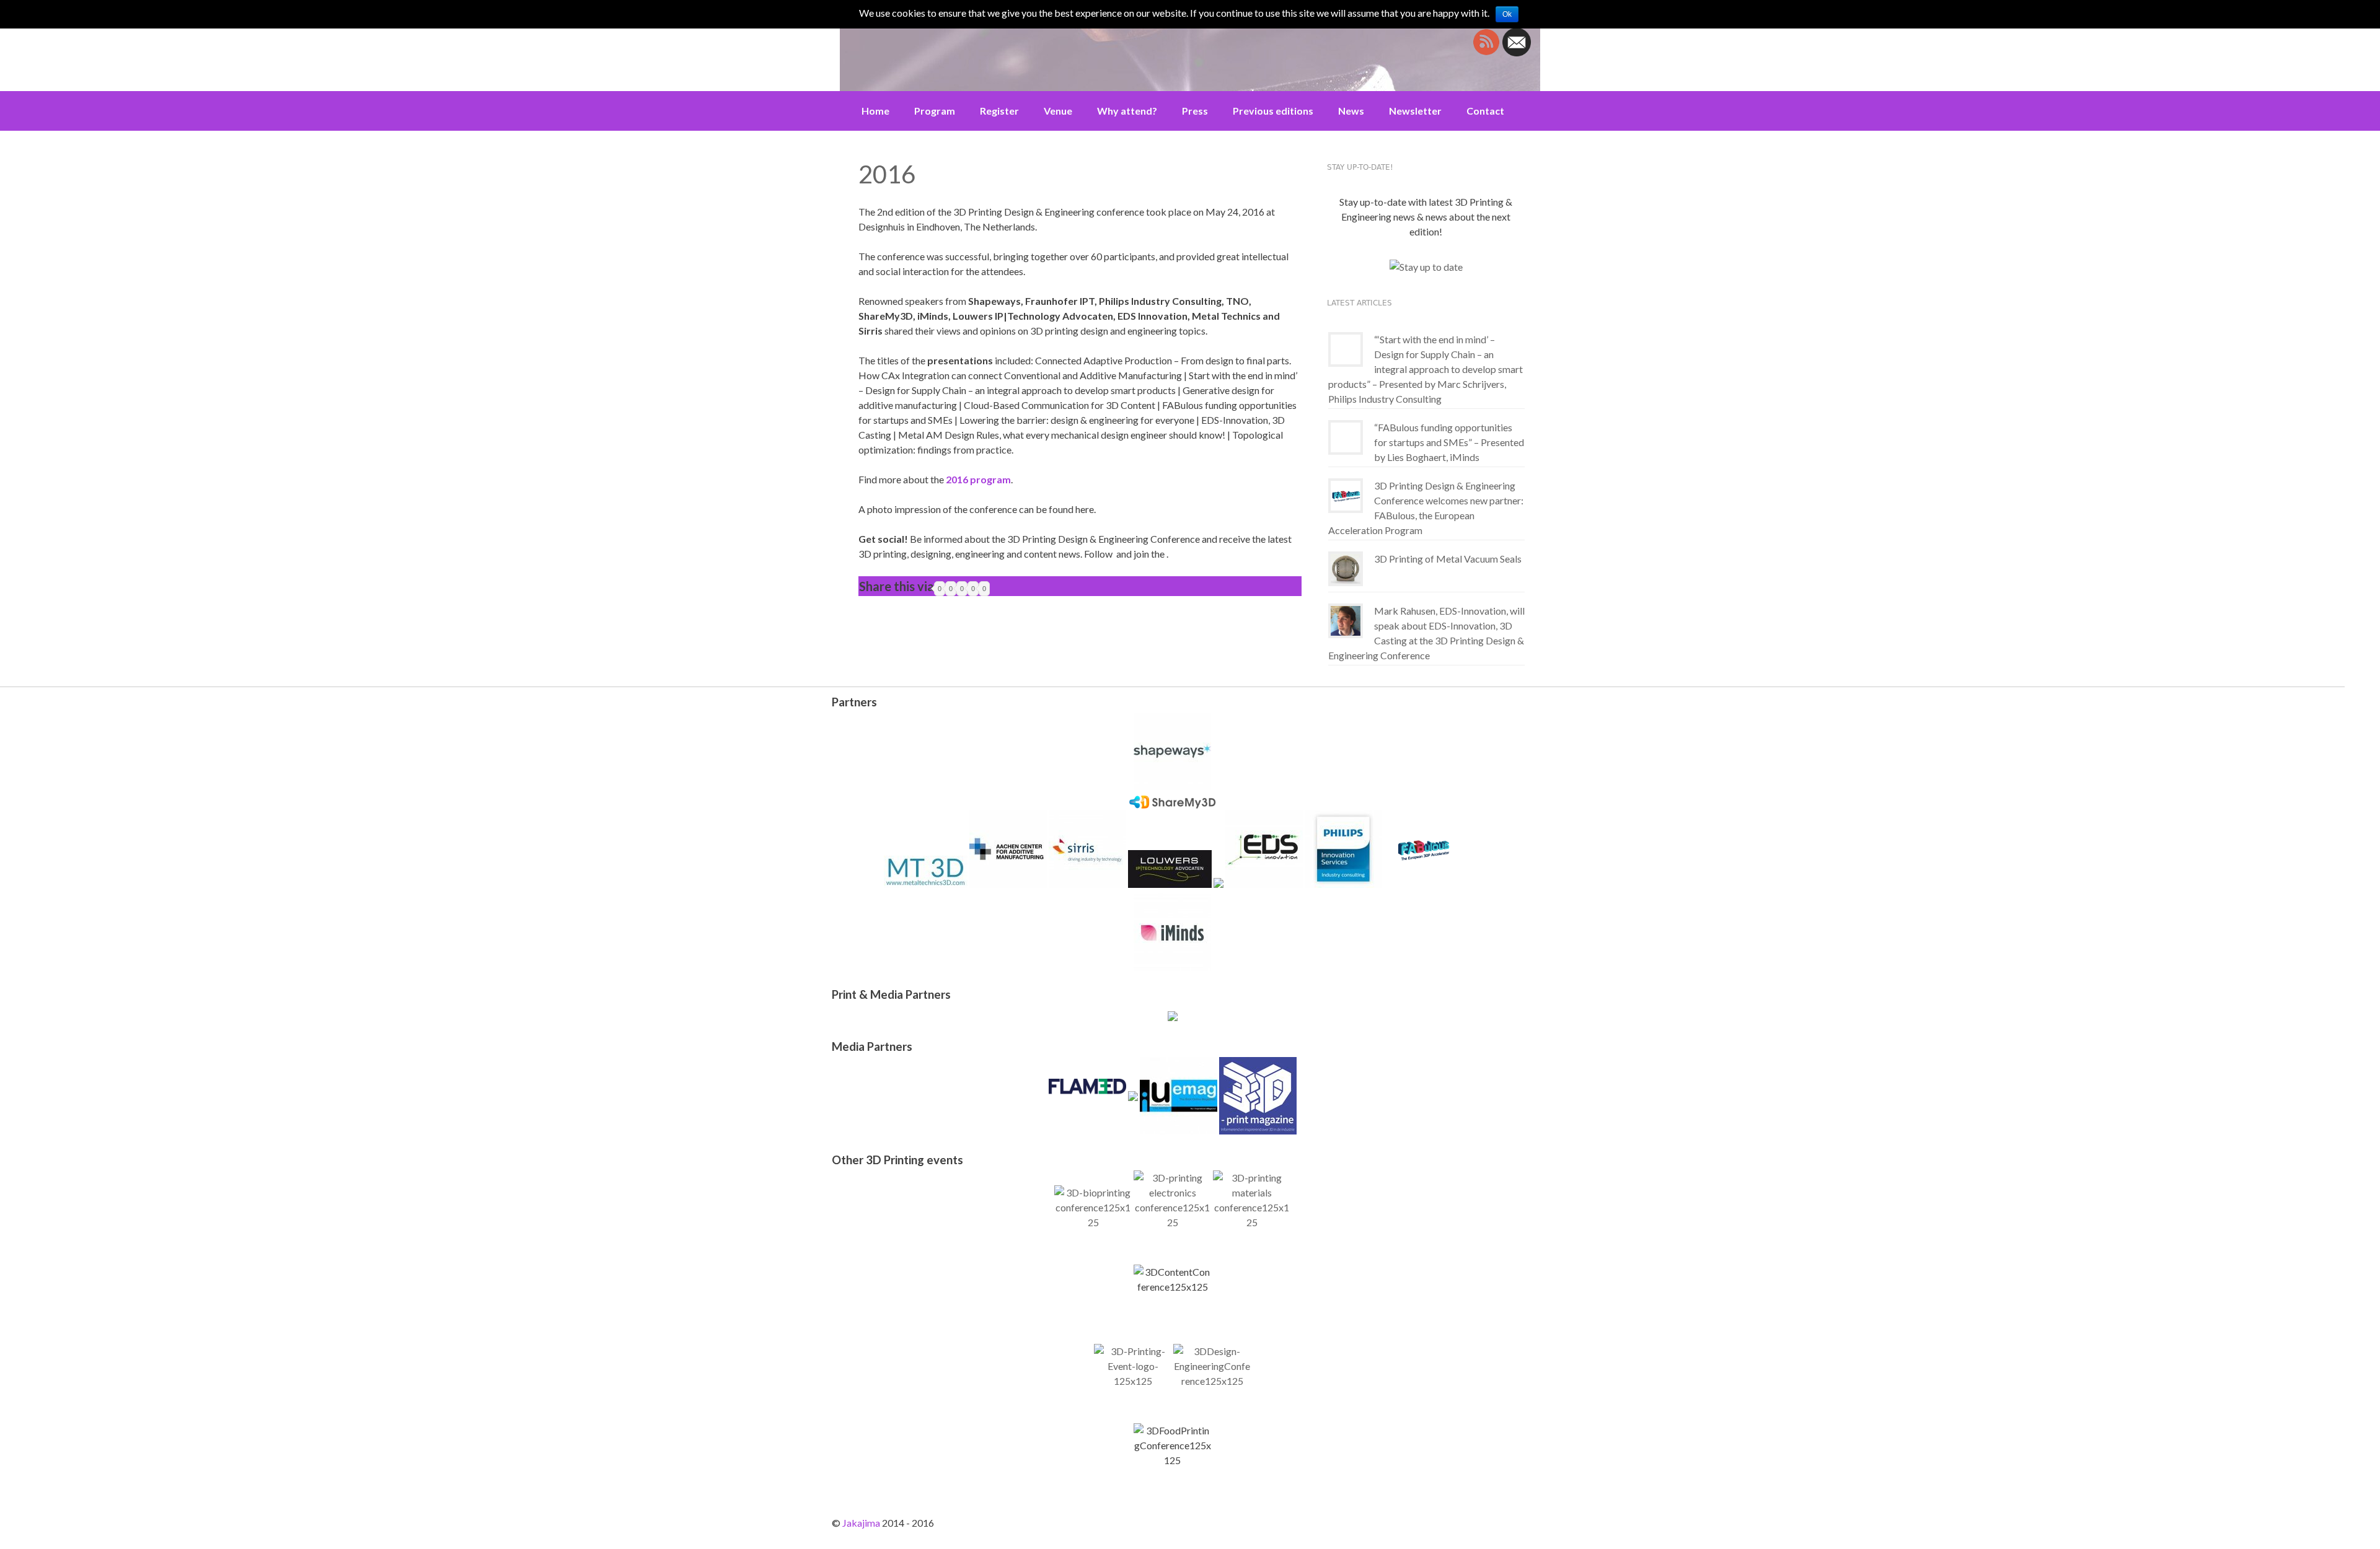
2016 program (978, 479)
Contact (1485, 111)
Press (1195, 111)
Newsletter (1415, 111)
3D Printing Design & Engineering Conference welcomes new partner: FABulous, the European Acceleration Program (1426, 508)
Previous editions (1273, 111)
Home (875, 111)
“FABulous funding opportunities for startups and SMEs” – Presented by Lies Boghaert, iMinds (1449, 442)
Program (935, 111)
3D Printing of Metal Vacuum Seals (1448, 559)
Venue (1058, 111)
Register (999, 111)
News (1351, 111)
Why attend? (1127, 111)
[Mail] (1517, 52)
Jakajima (861, 1523)
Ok (1507, 14)
